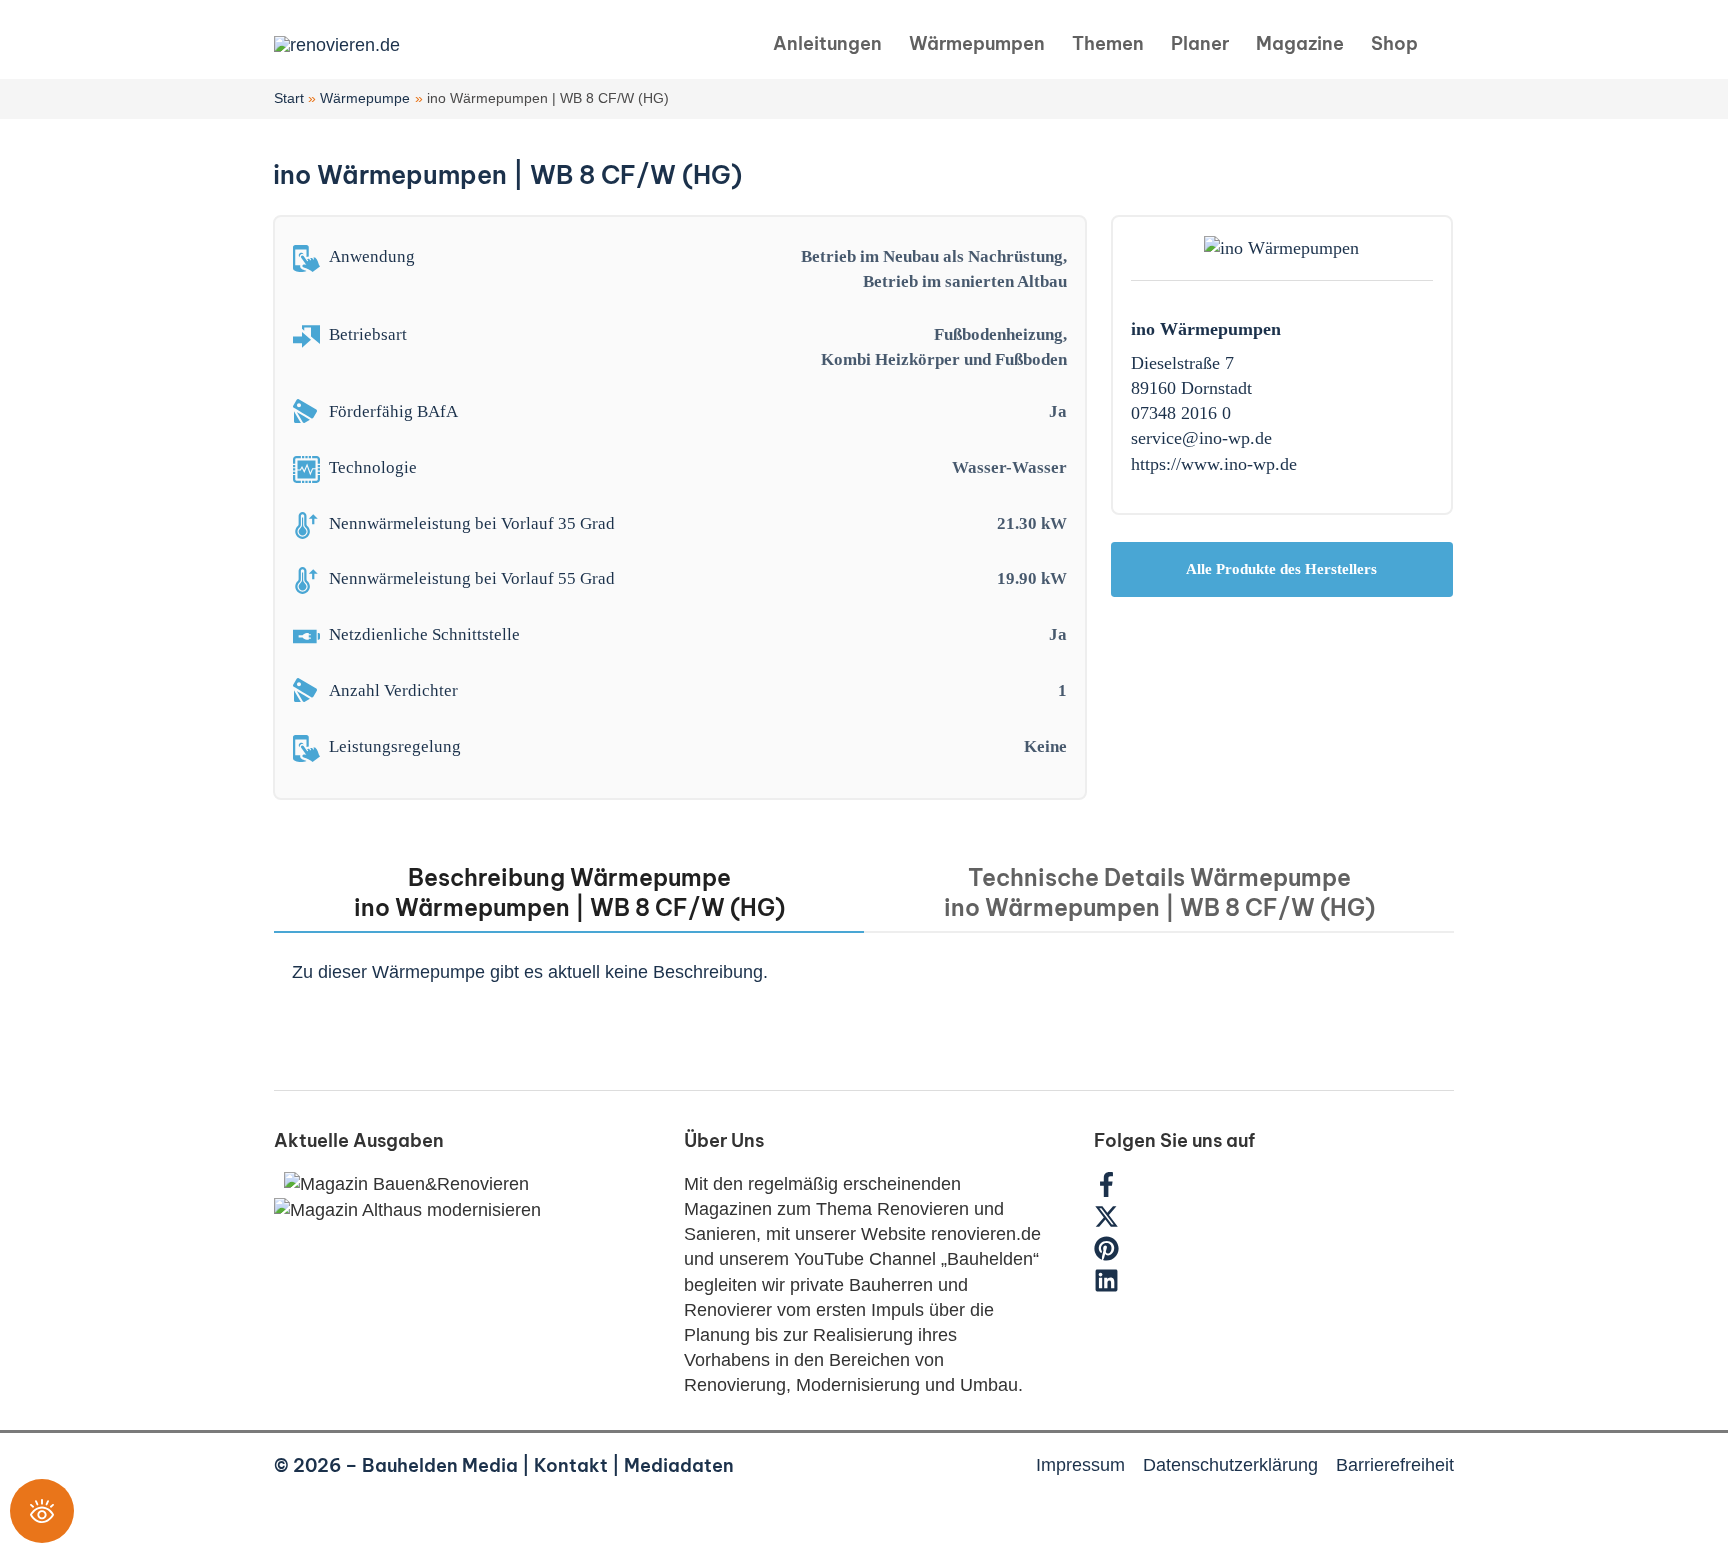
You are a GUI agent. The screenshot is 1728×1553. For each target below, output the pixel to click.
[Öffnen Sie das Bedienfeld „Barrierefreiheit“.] (42, 1511)
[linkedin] (1109, 1287)
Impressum (1080, 1465)
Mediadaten (679, 1465)
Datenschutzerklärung (1230, 1465)
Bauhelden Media (440, 1465)
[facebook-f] (1116, 1191)
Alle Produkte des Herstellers (1281, 569)
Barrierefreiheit (1395, 1465)
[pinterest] (1116, 1255)
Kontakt (571, 1465)
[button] (1446, 44)
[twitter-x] (1116, 1223)
